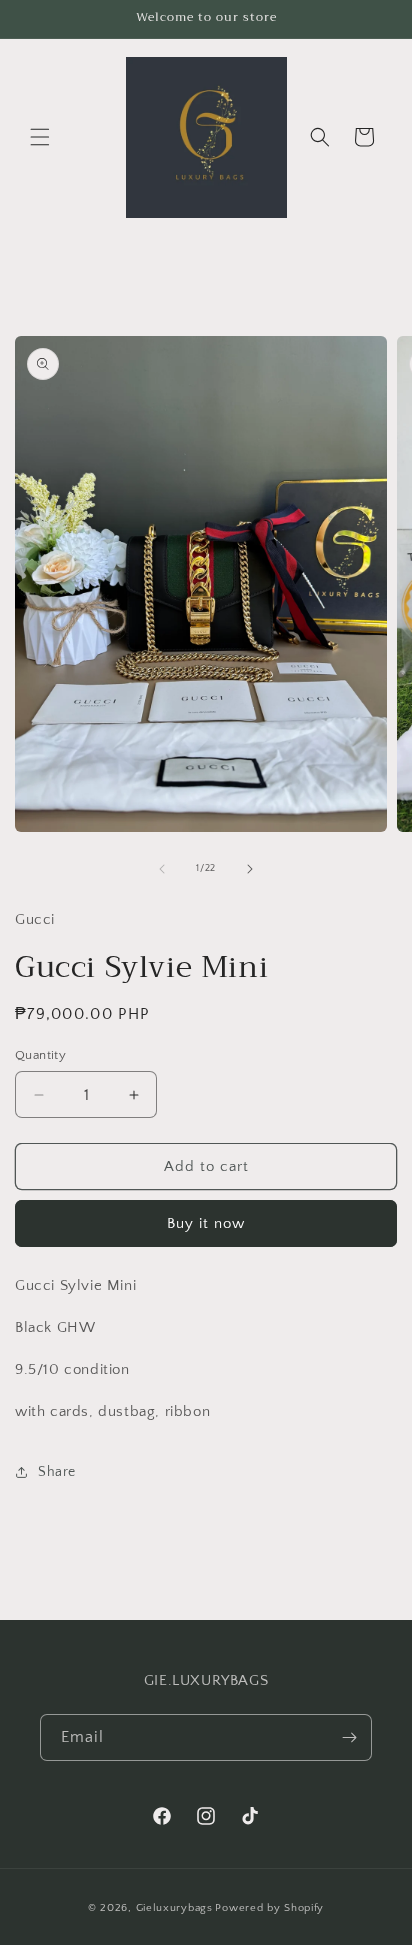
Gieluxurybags (174, 1908)
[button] (40, 137)
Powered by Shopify (269, 1908)
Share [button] (57, 1472)
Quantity (40, 1055)
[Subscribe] (349, 1737)
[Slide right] (250, 869)
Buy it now (206, 1223)
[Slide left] (162, 869)
